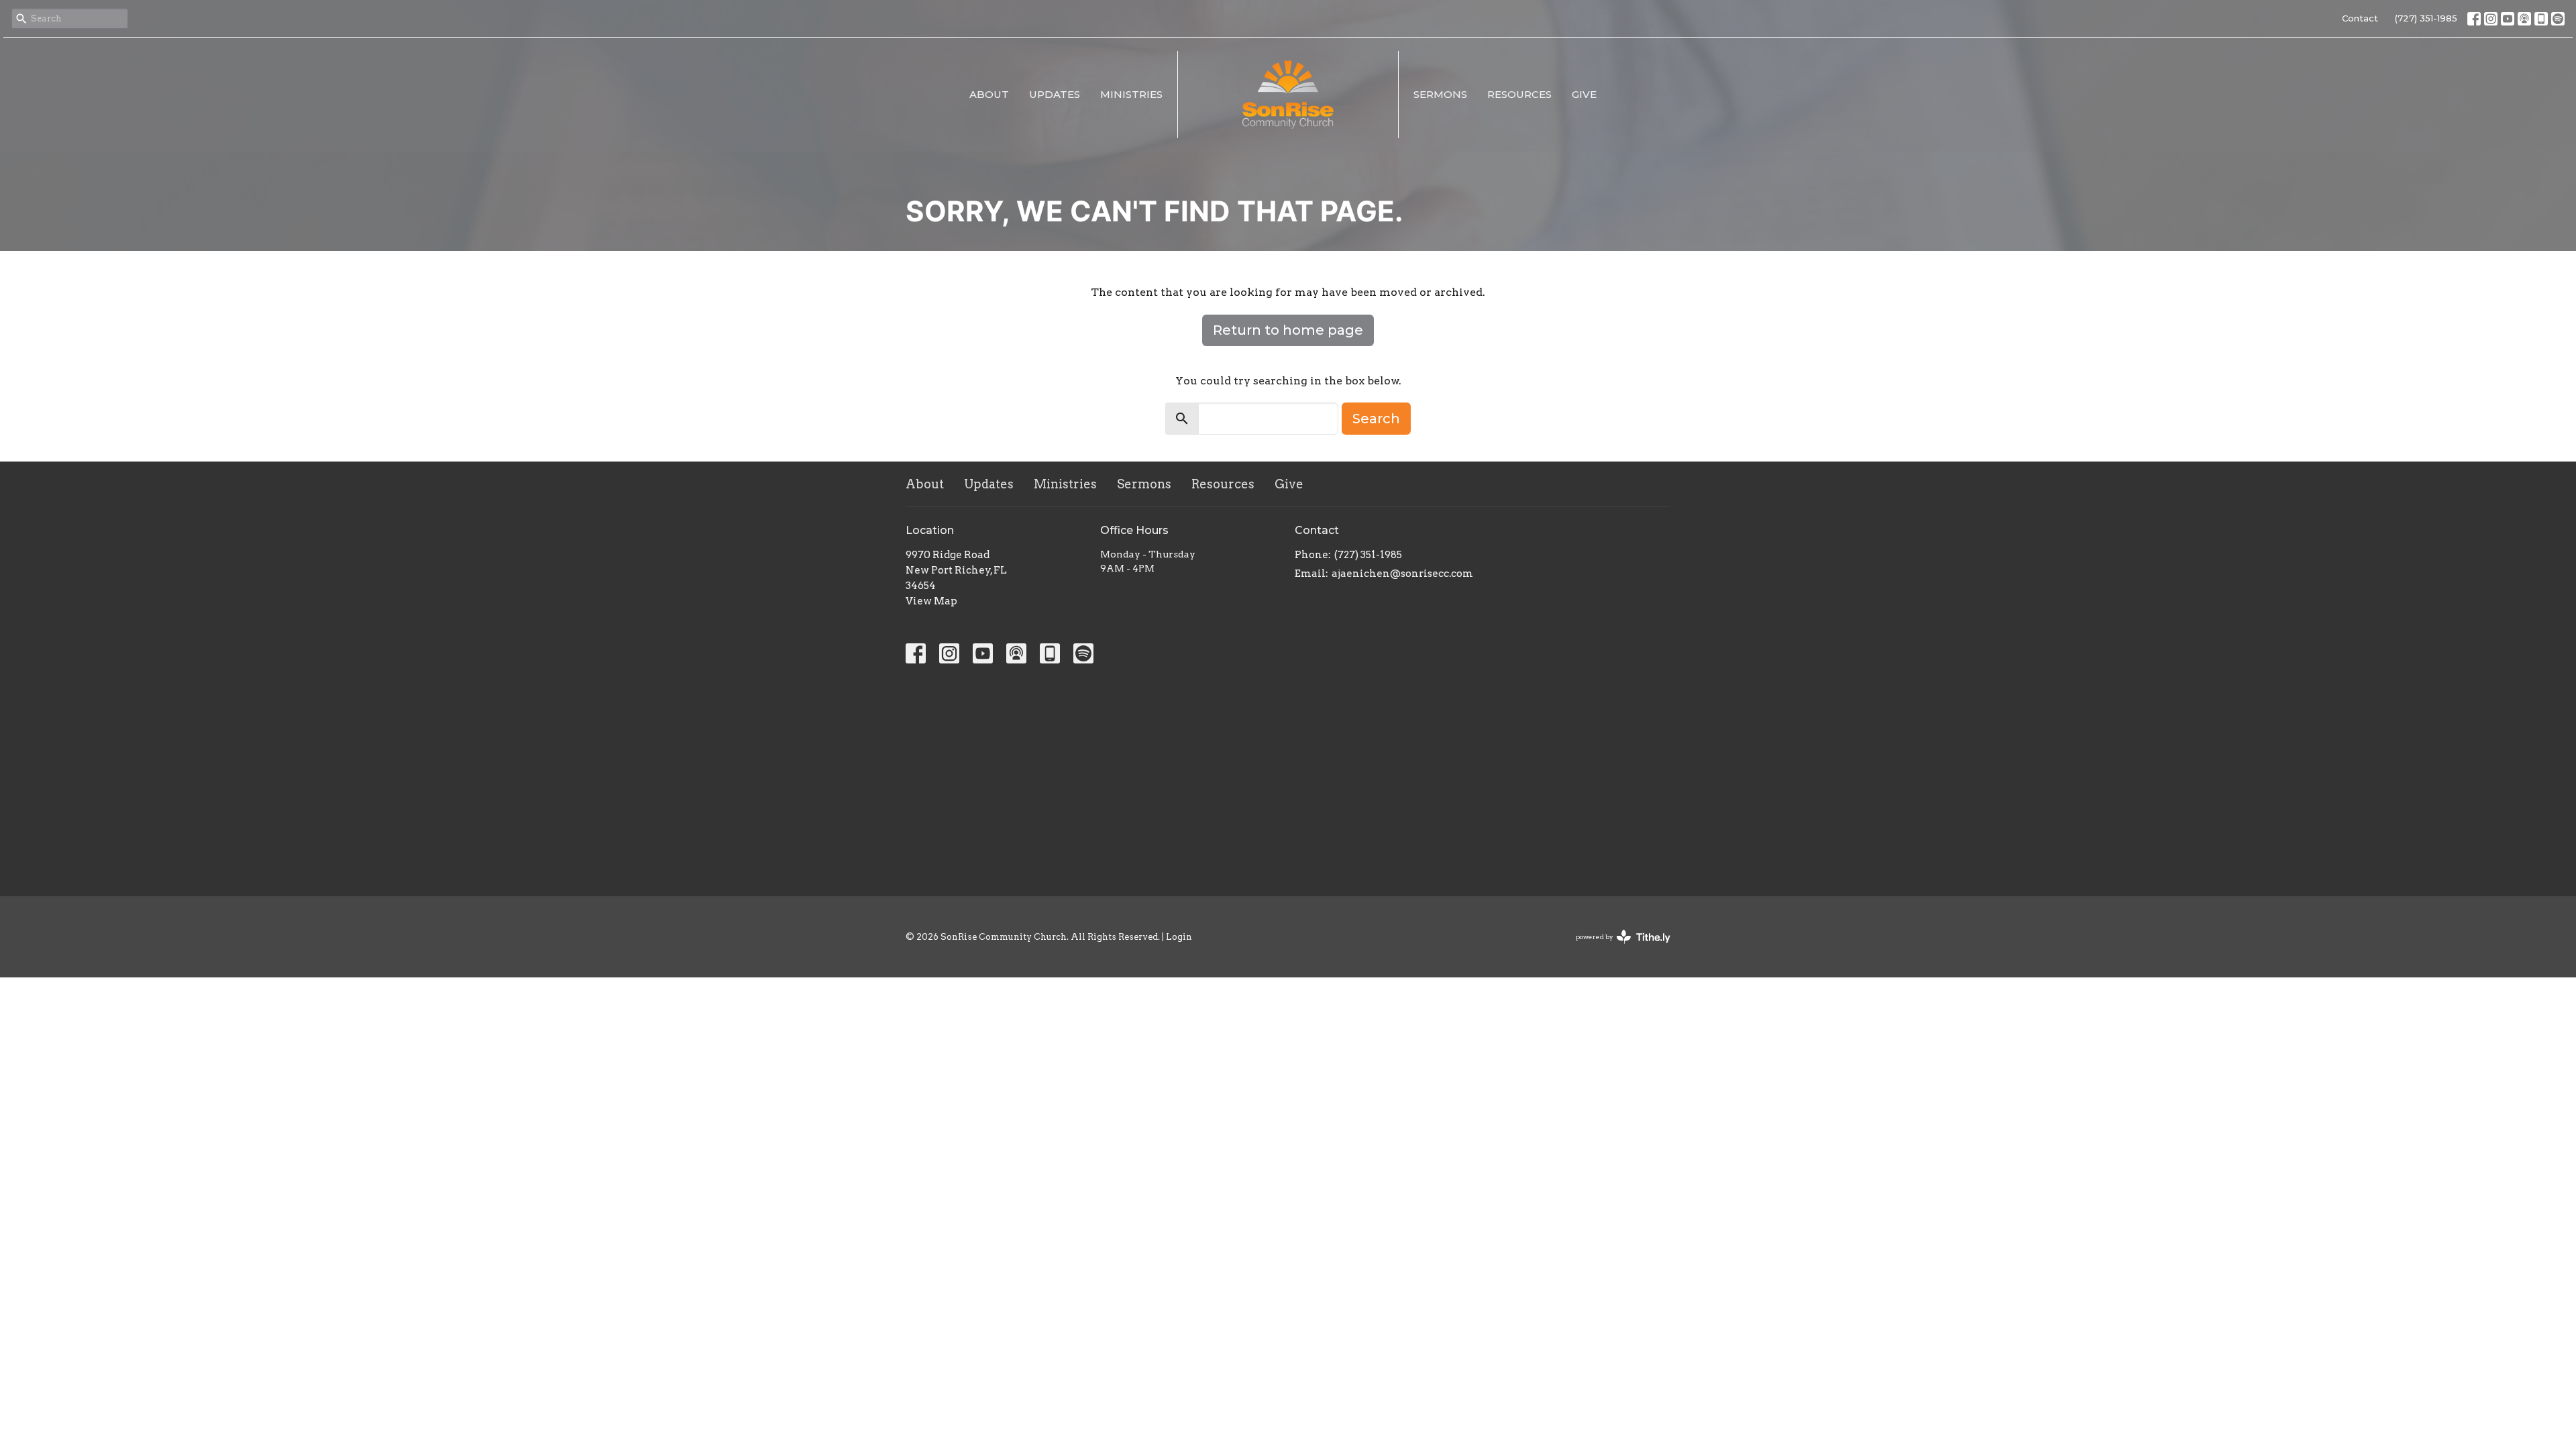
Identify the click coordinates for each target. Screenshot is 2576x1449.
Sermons (1440, 94)
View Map (931, 601)
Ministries (1131, 94)
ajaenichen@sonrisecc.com (1402, 574)
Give (1584, 94)
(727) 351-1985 (2426, 18)
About (989, 94)
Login (1179, 937)
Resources (1519, 94)
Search (1376, 419)
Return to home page (1288, 330)
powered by (1616, 948)
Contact (2360, 18)
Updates (1055, 94)
